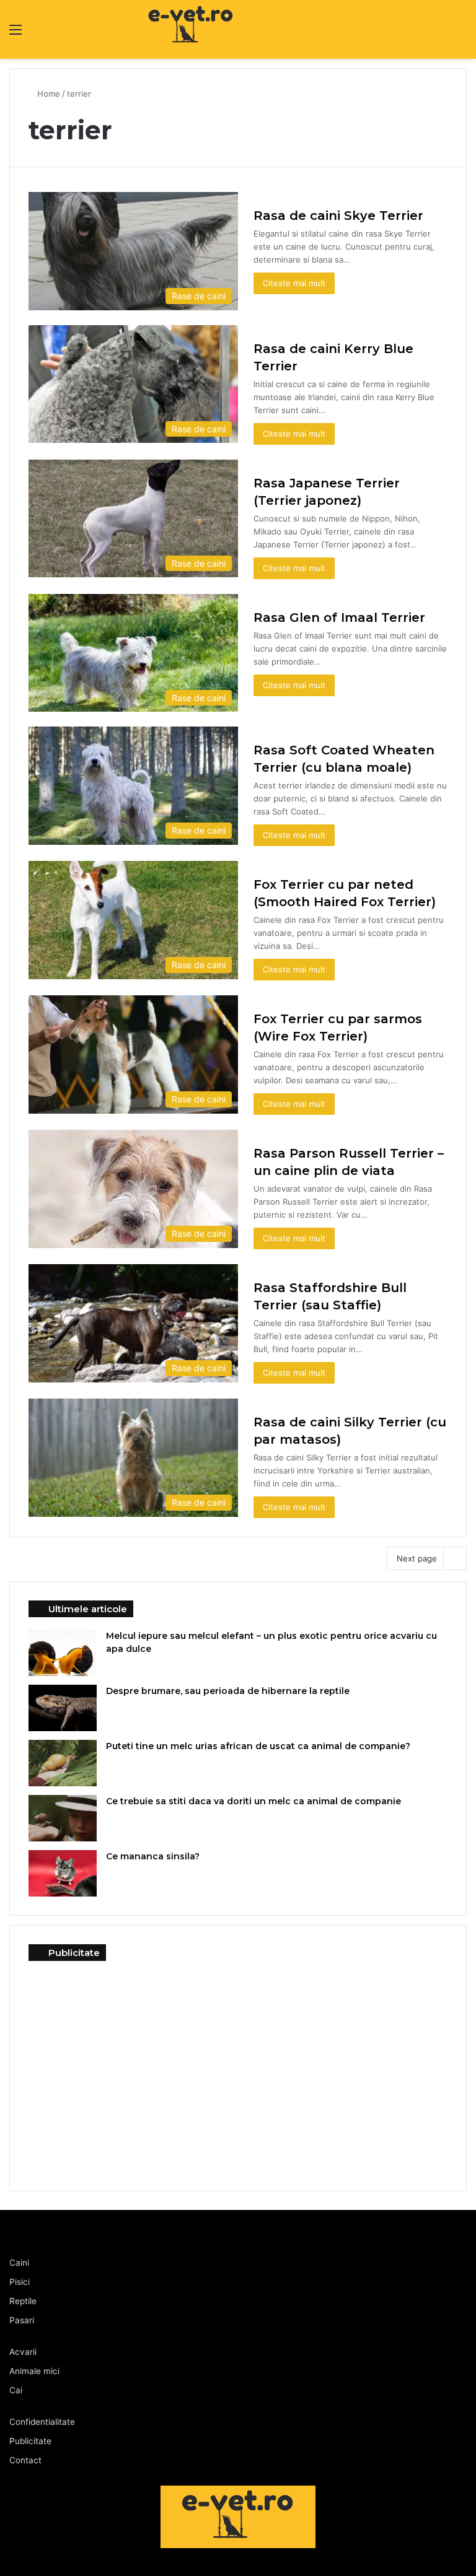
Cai (16, 2390)
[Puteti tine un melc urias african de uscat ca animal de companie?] (63, 1763)
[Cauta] (461, 34)
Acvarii (23, 2352)
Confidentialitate (42, 2422)
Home (49, 94)
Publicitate (30, 2441)
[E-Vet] (144, 29)
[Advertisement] (238, 2066)
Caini (19, 2263)
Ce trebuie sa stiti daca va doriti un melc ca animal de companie (253, 1801)
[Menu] (15, 34)
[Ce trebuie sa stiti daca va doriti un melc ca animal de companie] (63, 1818)
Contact (25, 2460)
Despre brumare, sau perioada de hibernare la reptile (228, 1691)
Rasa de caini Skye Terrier (338, 216)
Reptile (23, 2301)
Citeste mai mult (294, 283)
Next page (417, 1558)
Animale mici (34, 2371)
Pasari (22, 2320)
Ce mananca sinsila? (153, 1856)
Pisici (20, 2282)
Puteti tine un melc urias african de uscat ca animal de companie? (258, 1746)
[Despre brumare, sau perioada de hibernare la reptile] (63, 1708)
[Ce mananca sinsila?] (63, 1873)
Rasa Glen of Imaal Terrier (339, 618)
